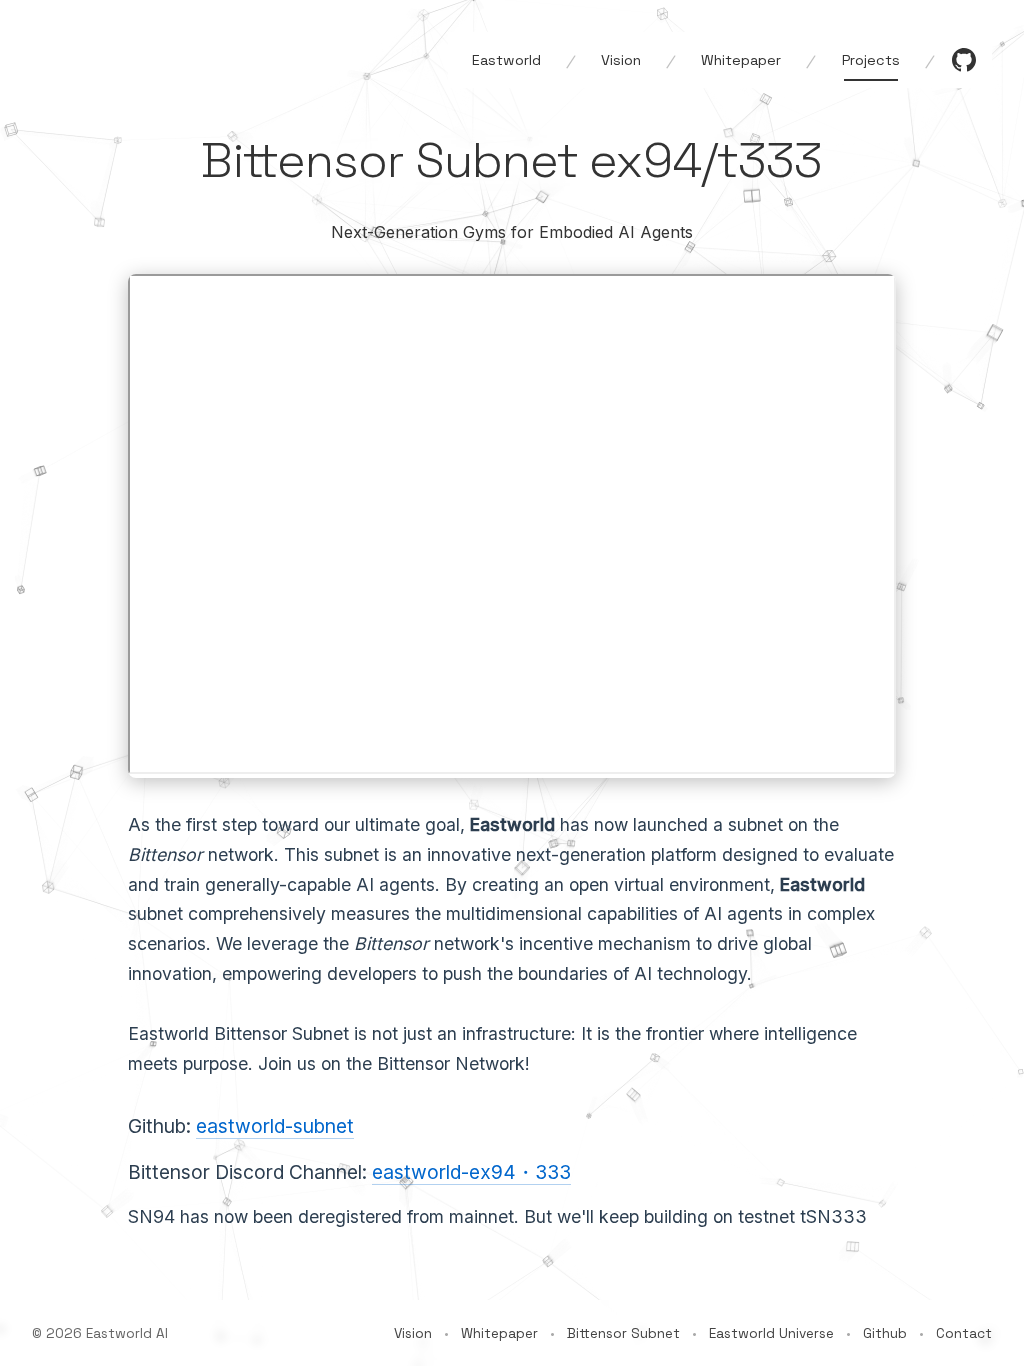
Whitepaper (741, 60)
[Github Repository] (964, 60)
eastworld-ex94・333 (471, 1172)
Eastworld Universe (771, 1333)
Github (885, 1333)
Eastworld (506, 60)
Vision (621, 60)
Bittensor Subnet (623, 1333)
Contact (964, 1333)
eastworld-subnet (275, 1126)
